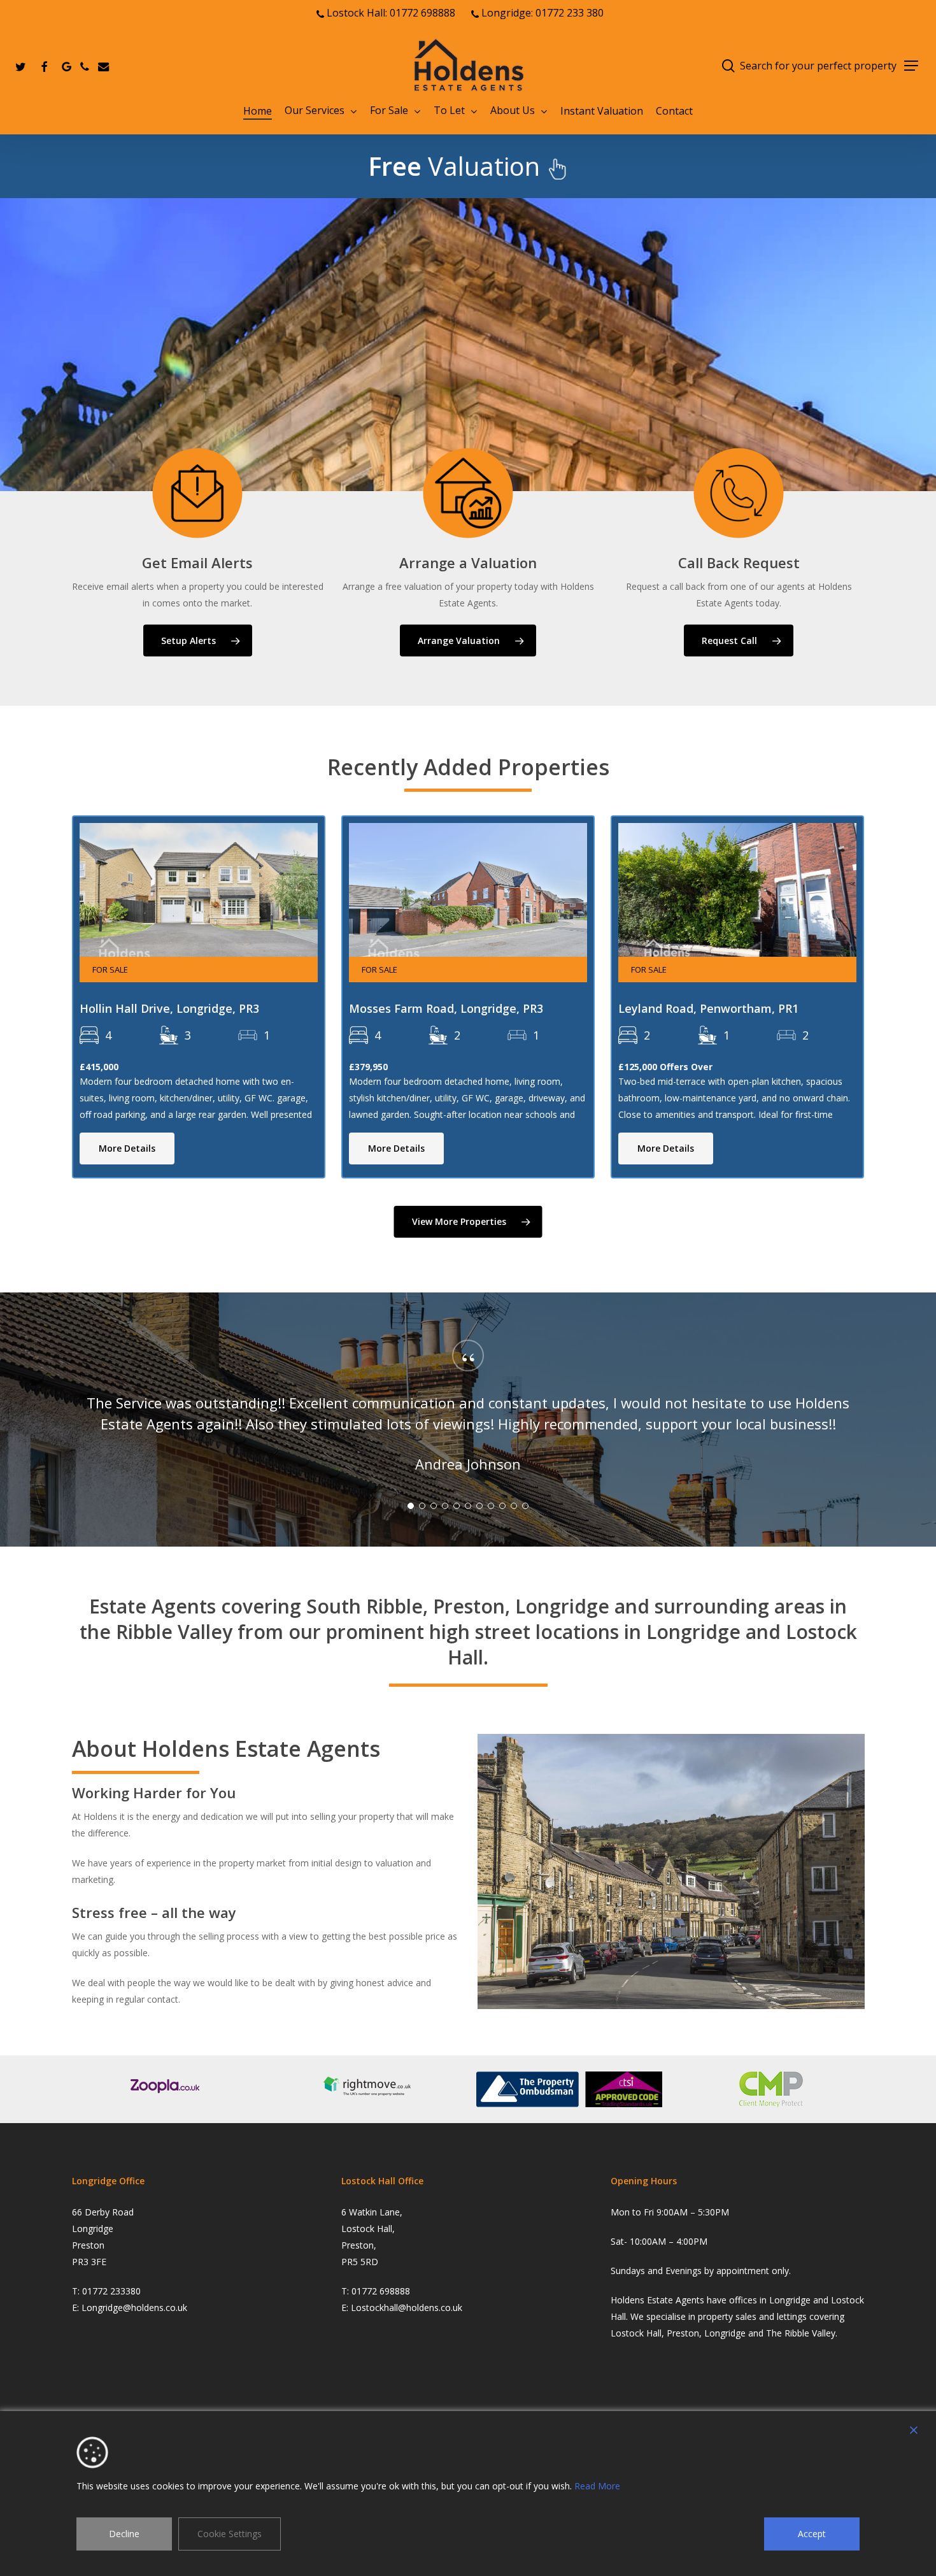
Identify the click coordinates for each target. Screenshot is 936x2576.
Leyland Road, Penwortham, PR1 (708, 1008)
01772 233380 (111, 2291)
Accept (812, 2534)
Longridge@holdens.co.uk (134, 2308)
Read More (597, 2486)
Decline (124, 2534)
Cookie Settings (230, 2534)
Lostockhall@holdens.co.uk (407, 2308)
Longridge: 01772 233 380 (541, 13)
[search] (728, 66)
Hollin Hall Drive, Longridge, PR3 (169, 1008)
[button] (911, 66)
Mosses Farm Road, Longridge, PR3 (446, 1008)
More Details (127, 1148)
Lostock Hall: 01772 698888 (390, 13)
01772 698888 (381, 2291)
